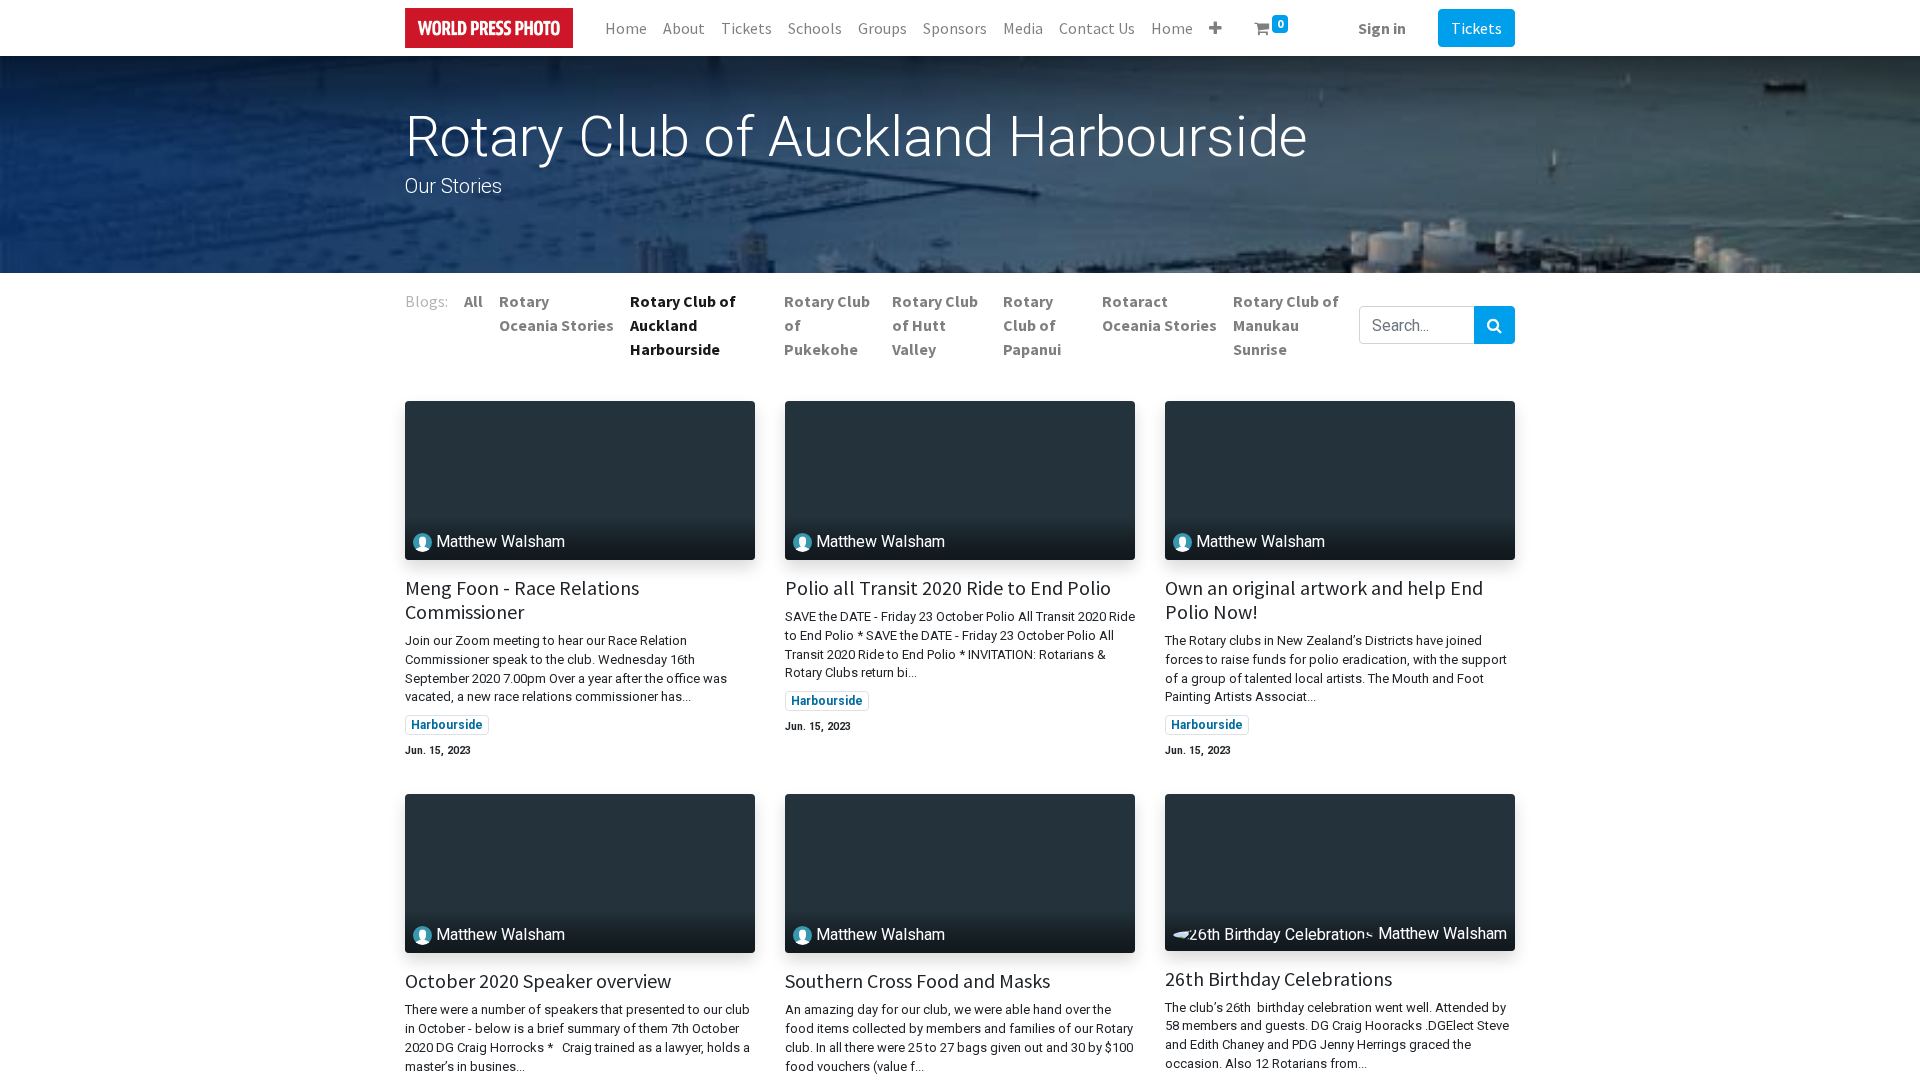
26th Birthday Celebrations (1278, 979)
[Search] (1494, 325)
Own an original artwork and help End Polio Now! (1324, 600)
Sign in (1382, 28)
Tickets (1476, 28)
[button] (1215, 28)
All (473, 301)
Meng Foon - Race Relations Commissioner (522, 600)
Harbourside (447, 725)
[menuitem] (626, 28)
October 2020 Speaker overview (538, 981)
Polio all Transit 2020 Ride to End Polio (948, 588)
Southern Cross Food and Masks (917, 981)
